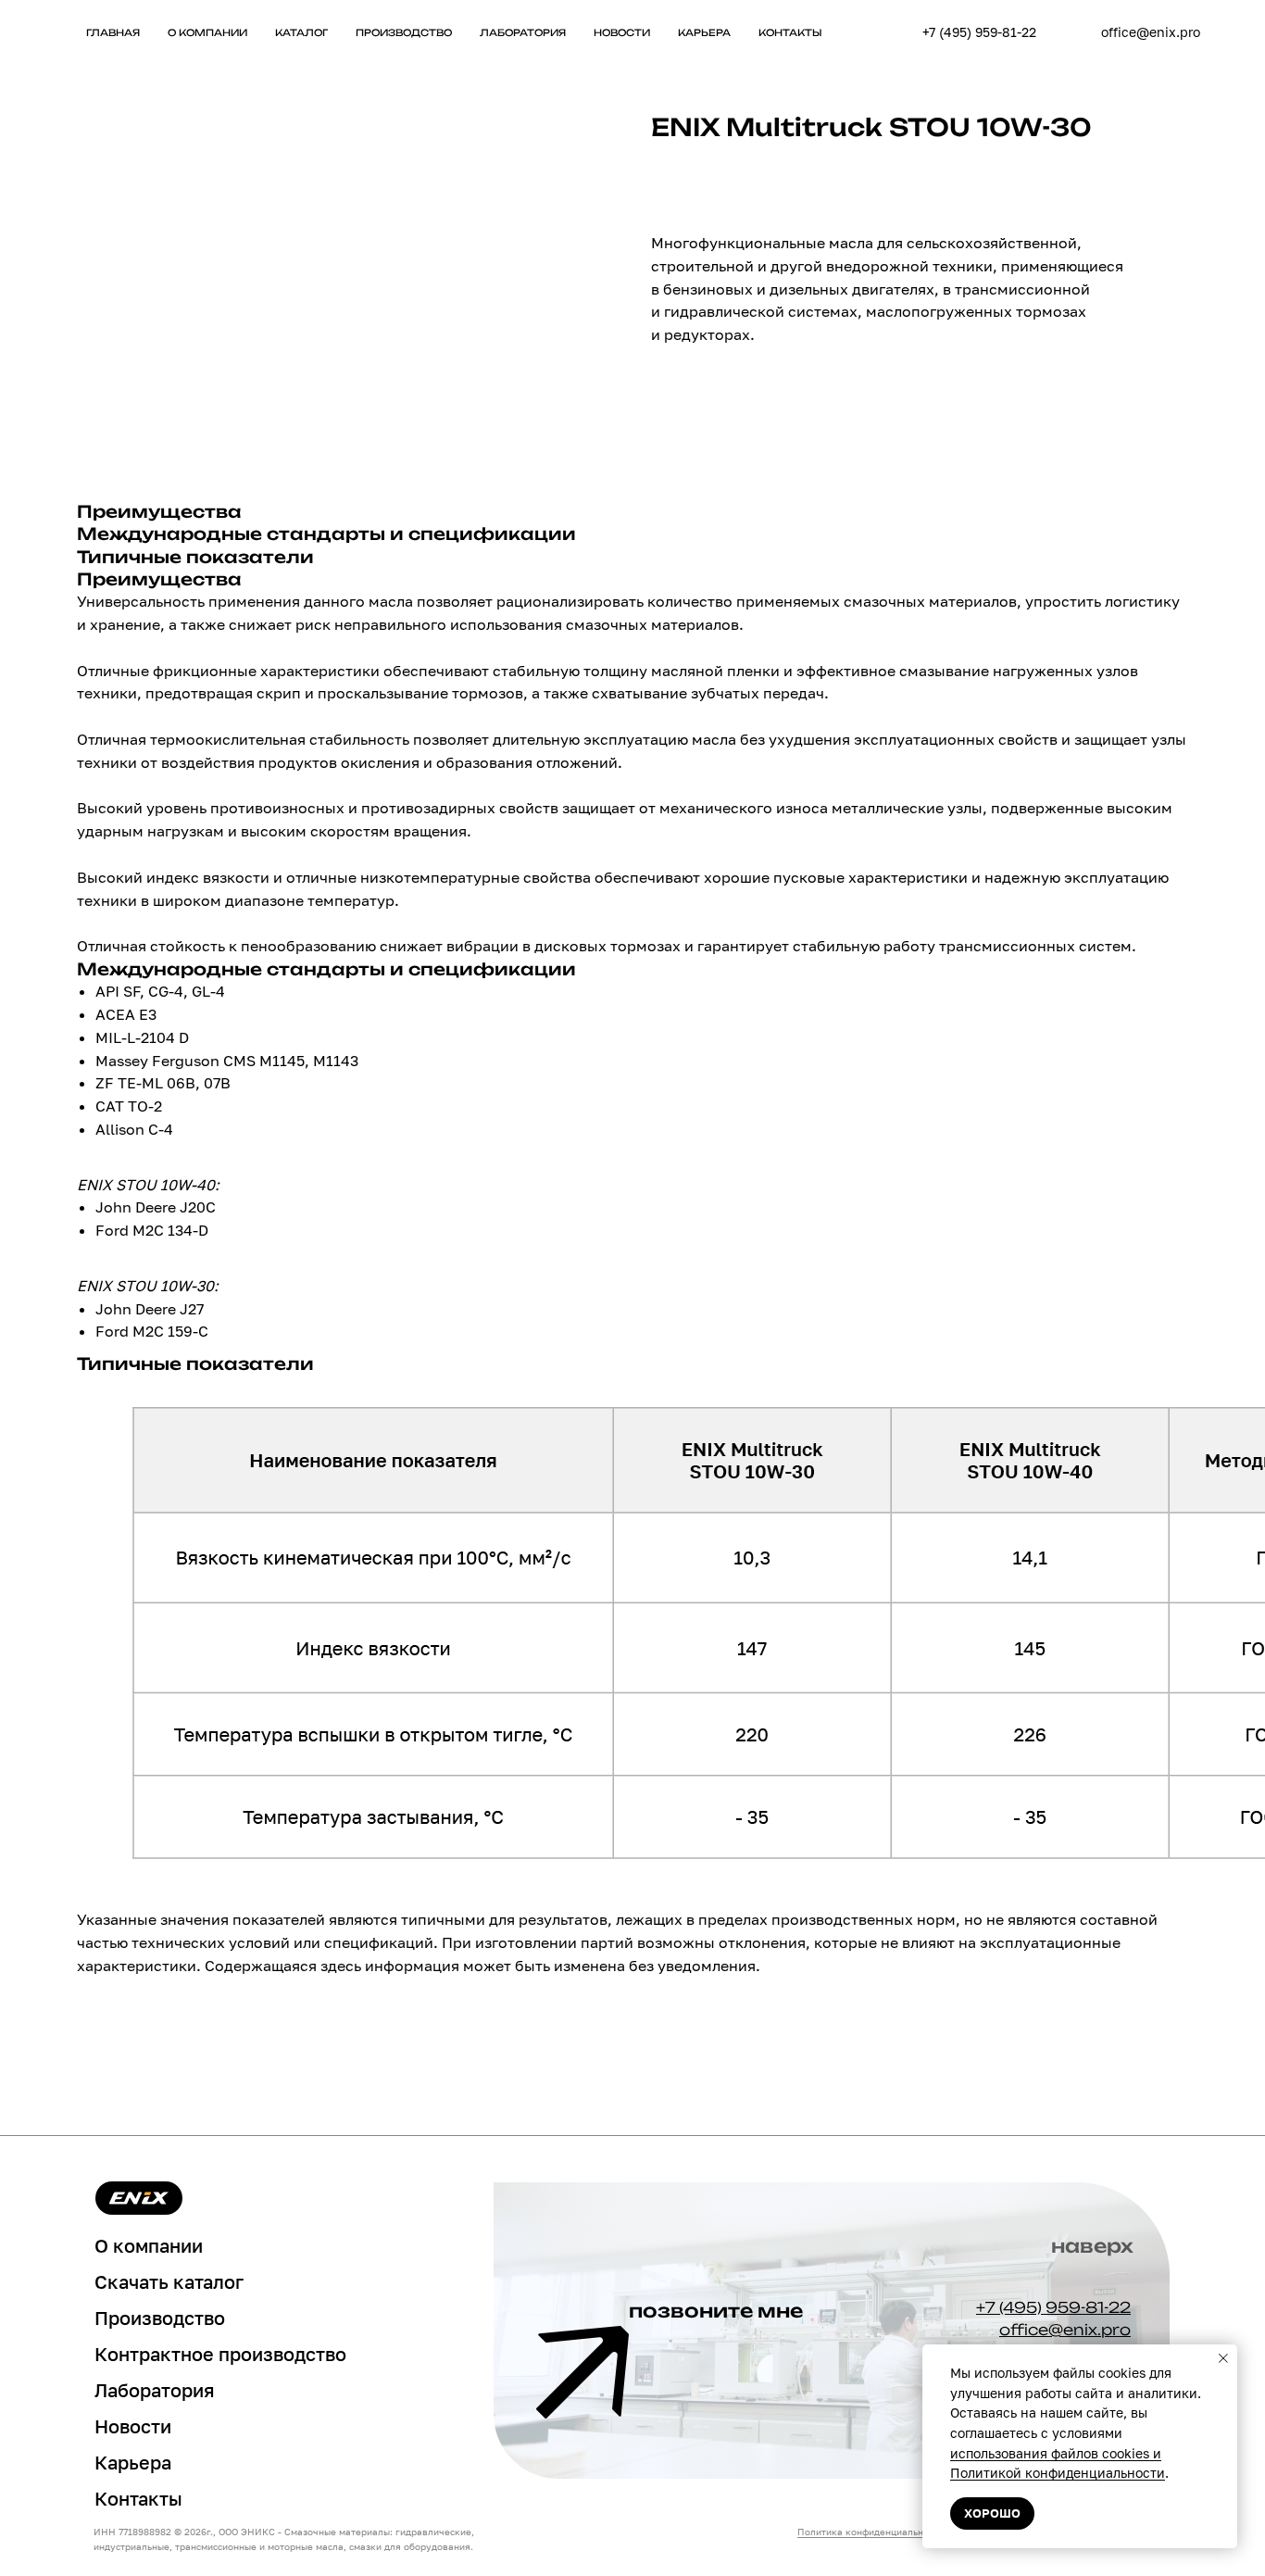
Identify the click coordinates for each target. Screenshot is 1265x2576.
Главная (113, 32)
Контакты (790, 32)
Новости (622, 32)
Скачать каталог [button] (169, 2281)
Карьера (704, 32)
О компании (207, 32)
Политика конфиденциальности (870, 2532)
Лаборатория (523, 32)
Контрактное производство (220, 2354)
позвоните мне (716, 2311)
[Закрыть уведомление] (1223, 2358)
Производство (404, 32)
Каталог (301, 32)
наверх (1092, 2246)
